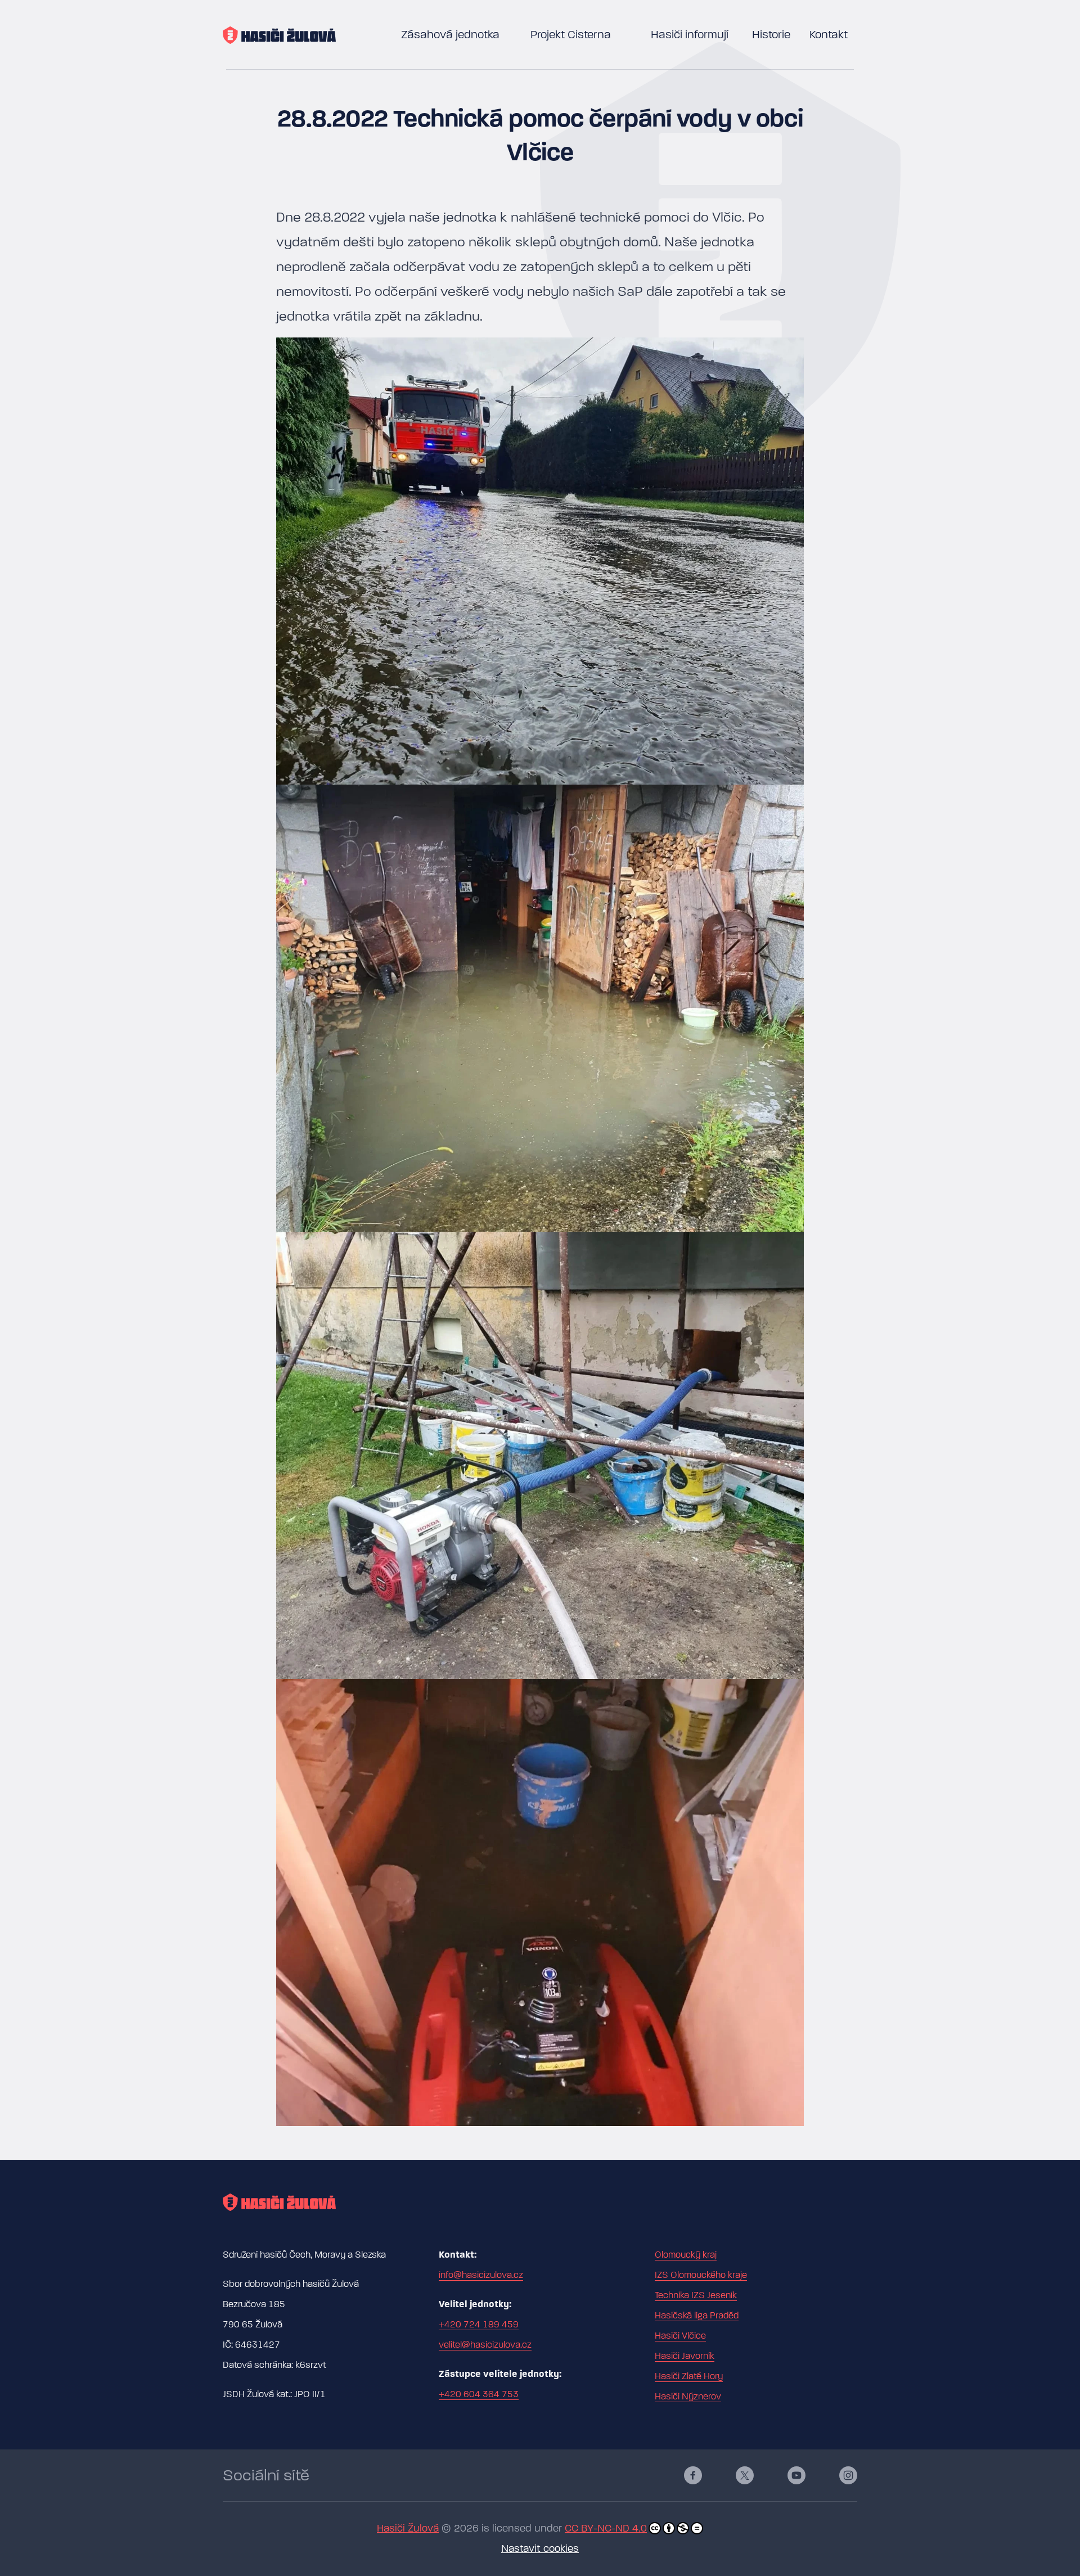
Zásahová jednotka (450, 35)
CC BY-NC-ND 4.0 (606, 2528)
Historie (771, 35)
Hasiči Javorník (685, 2356)
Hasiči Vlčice (680, 2336)
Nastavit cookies (540, 2549)
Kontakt (829, 35)
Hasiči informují (690, 35)
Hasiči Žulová (408, 2528)
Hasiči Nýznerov (688, 2397)
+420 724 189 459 (479, 2325)
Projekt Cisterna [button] (571, 35)
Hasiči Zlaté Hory (689, 2376)
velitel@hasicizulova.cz (485, 2345)
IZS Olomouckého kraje (701, 2275)
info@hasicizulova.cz (481, 2275)
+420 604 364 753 (479, 2394)
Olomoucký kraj (686, 2255)
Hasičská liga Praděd (697, 2316)
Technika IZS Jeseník (696, 2295)
